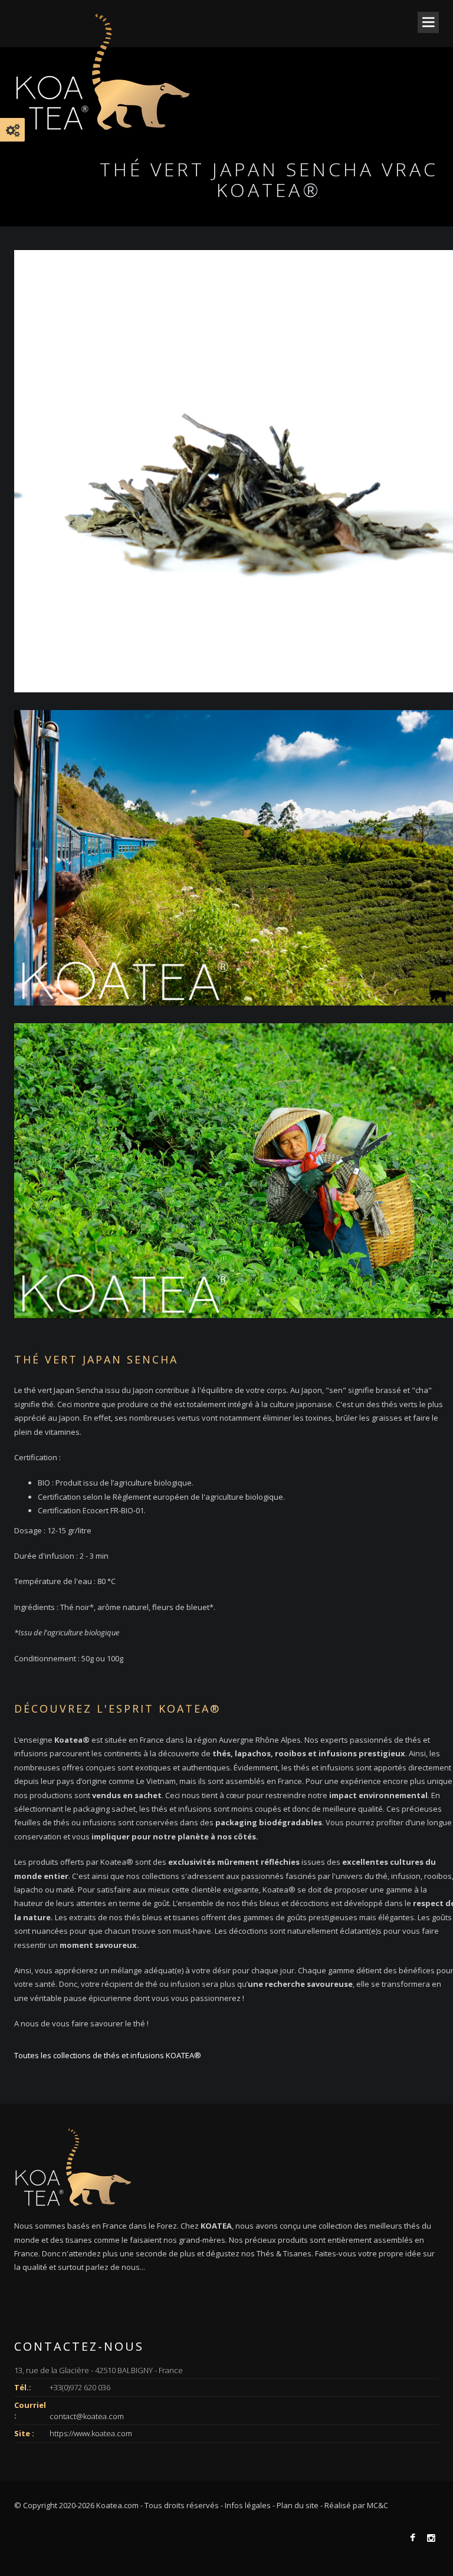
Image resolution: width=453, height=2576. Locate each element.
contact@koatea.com (87, 2416)
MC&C (377, 2505)
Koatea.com (117, 2505)
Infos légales (248, 2505)
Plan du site (298, 2505)
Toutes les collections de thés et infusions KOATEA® (108, 2055)
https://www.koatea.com (91, 2433)
